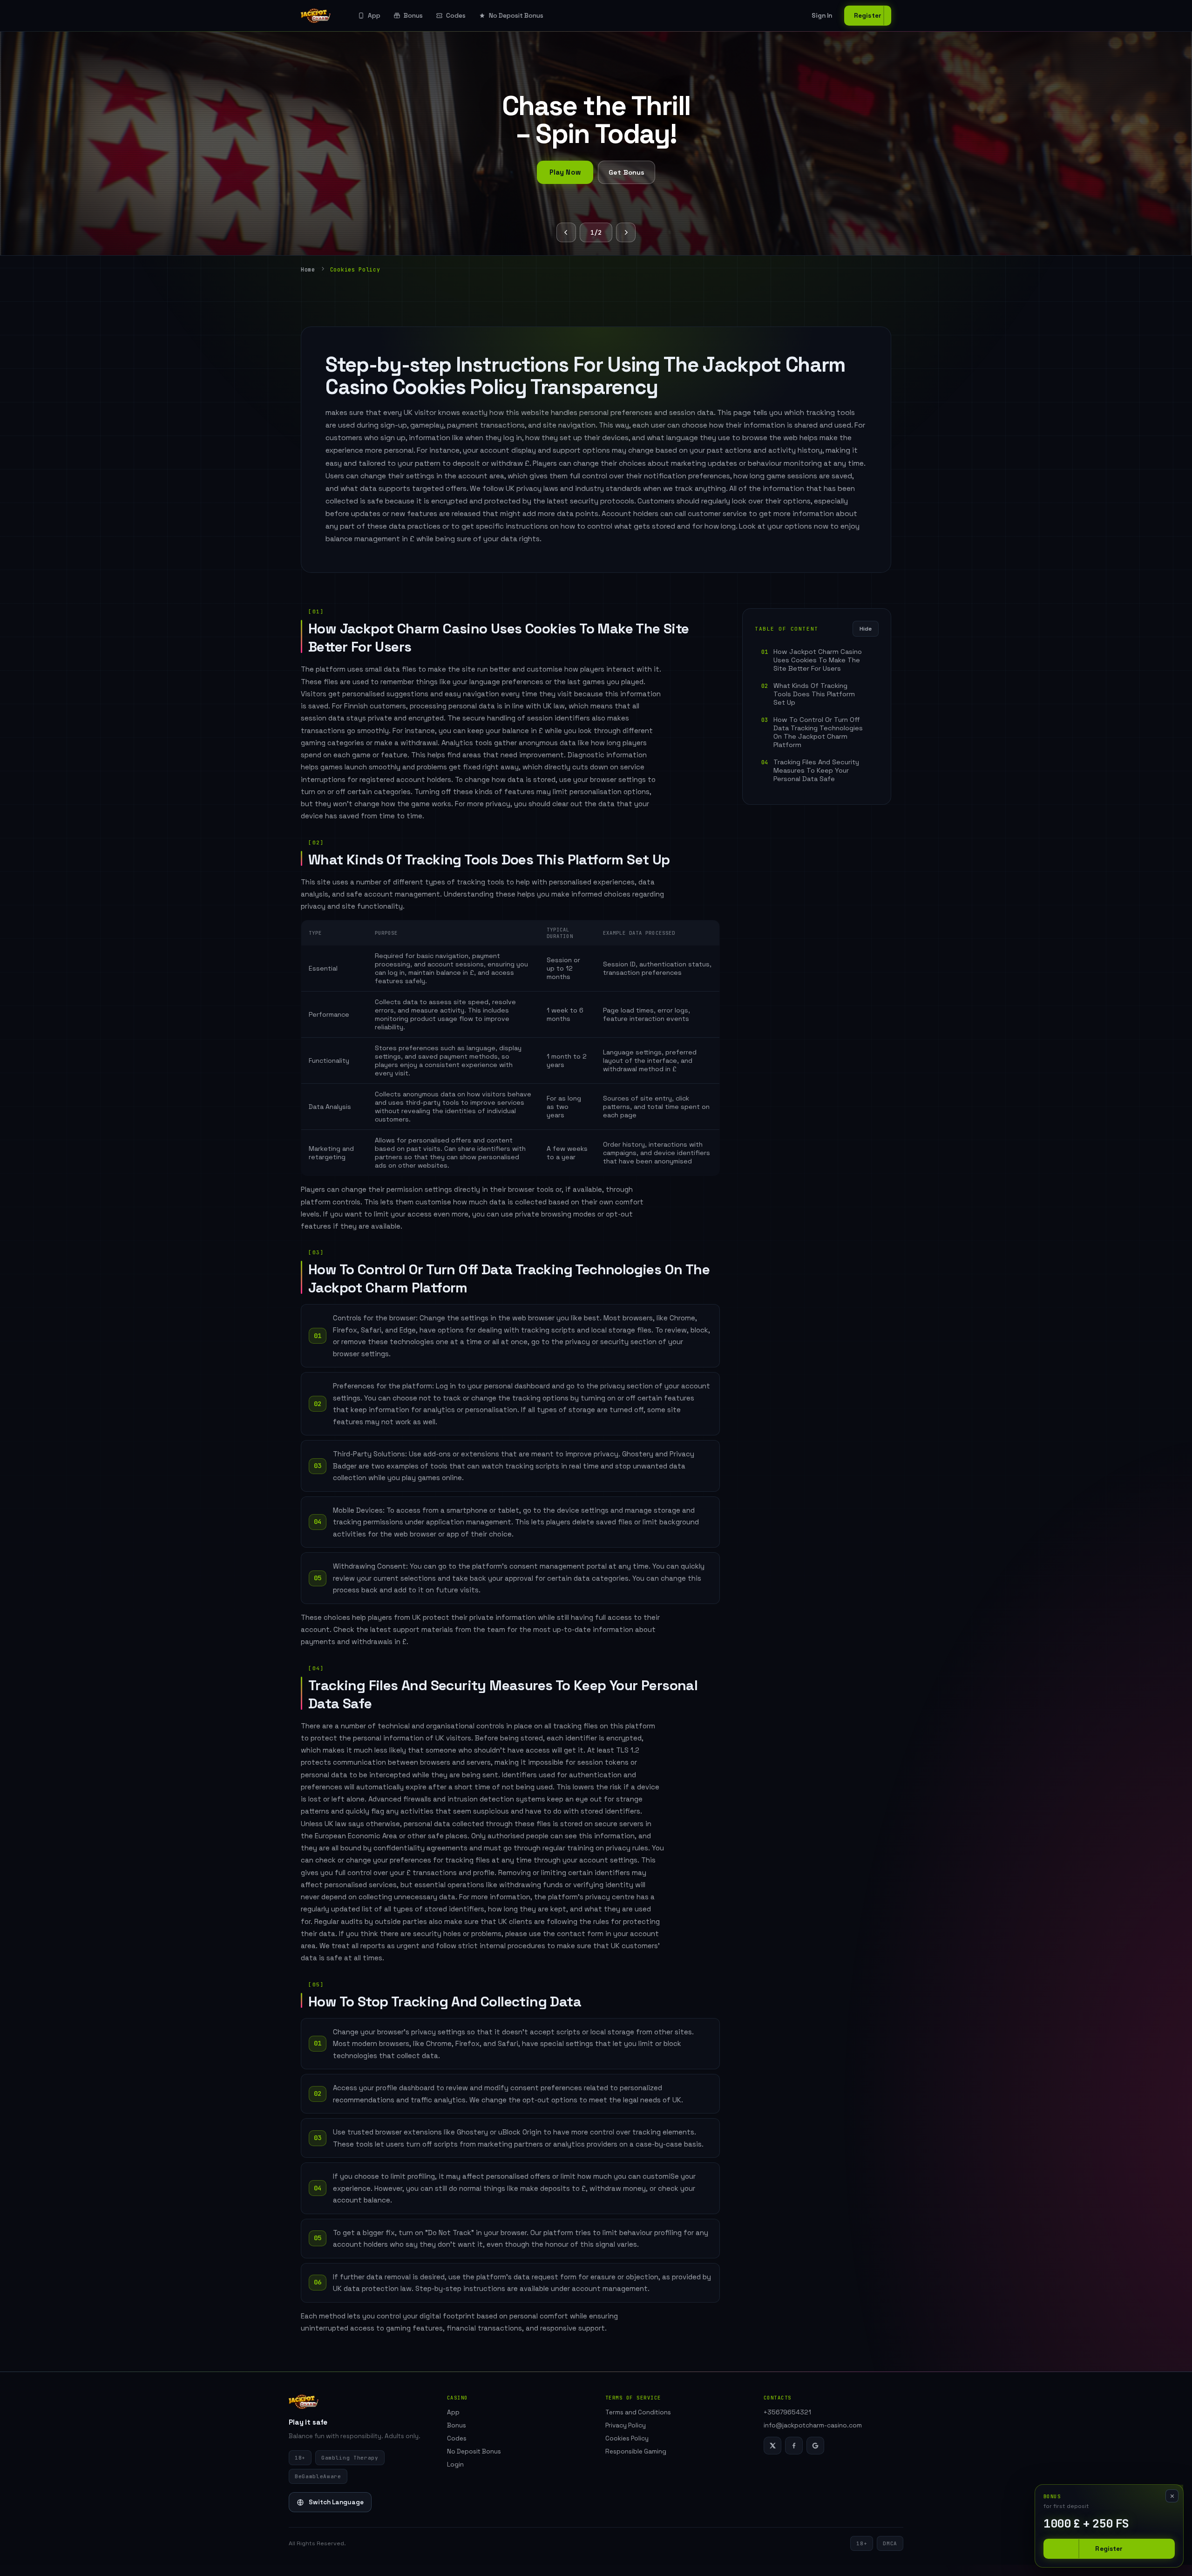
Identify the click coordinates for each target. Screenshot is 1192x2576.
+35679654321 (787, 2412)
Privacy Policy (626, 2425)
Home (308, 269)
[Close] (1172, 2496)
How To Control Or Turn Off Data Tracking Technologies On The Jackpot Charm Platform (818, 732)
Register (868, 16)
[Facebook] (794, 2446)
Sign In (822, 16)
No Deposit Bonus (516, 16)
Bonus (413, 16)
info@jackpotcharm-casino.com (813, 2425)
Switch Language (336, 2502)
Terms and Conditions (638, 2412)
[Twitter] (772, 2446)
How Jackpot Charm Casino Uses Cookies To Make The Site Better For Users (818, 660)
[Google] (815, 2446)
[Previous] (566, 232)
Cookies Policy (627, 2438)
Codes (456, 16)
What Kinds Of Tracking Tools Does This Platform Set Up (814, 694)
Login (455, 2464)
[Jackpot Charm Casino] (316, 16)
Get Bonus (626, 172)
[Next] (626, 232)
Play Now (565, 172)
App (374, 16)
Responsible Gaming (636, 2451)
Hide (866, 629)
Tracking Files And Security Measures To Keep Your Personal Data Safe (816, 770)
